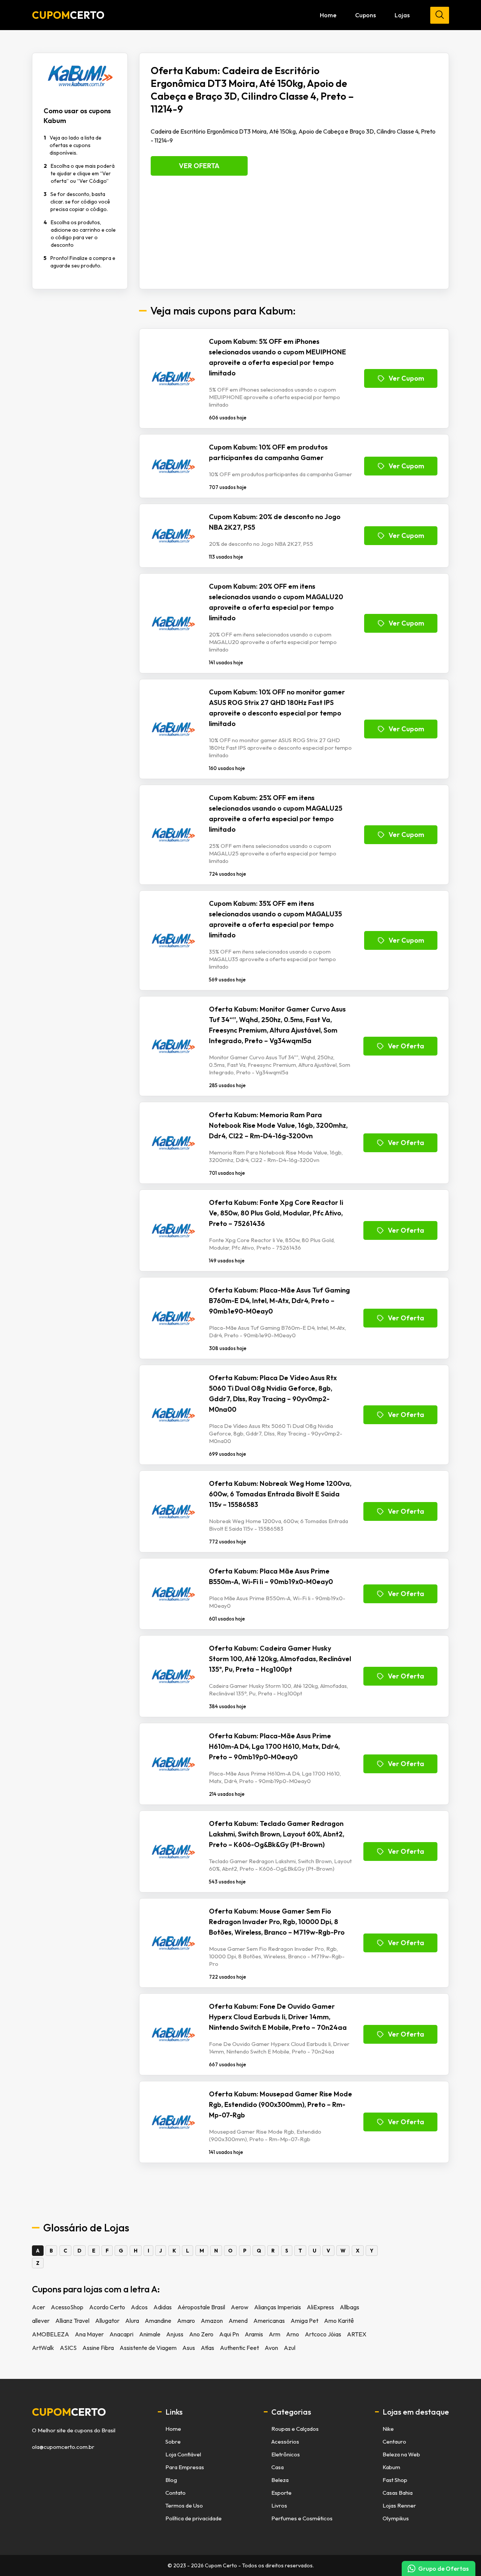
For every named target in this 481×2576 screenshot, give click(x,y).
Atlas (207, 2348)
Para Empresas (185, 2467)
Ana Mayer (89, 2334)
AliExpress (320, 2307)
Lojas (402, 15)
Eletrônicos (286, 2454)
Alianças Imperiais (278, 2307)
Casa (278, 2467)
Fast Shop (395, 2480)
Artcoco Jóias (323, 2334)
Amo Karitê (339, 2321)
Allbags (349, 2307)
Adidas (163, 2307)
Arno (293, 2334)
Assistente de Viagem (148, 2348)
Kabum (391, 2467)
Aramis (254, 2334)
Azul (290, 2348)
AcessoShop (67, 2307)
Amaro (186, 2321)
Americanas (269, 2321)
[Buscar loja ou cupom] (440, 15)
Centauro (394, 2442)
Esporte (281, 2493)
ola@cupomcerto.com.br (63, 2447)
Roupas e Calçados (295, 2429)
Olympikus (396, 2518)
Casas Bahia (398, 2493)
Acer (39, 2307)
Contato (175, 2493)
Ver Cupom (406, 378)
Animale (150, 2334)
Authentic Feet (239, 2348)
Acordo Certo (107, 2307)
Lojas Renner (399, 2505)
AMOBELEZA (51, 2334)
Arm (275, 2334)
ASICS (68, 2348)
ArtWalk (43, 2348)
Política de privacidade (194, 2518)
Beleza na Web (401, 2454)
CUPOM (68, 15)
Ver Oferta (199, 166)
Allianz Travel (72, 2321)
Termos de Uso (184, 2505)
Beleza (280, 2480)
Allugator (107, 2321)
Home (328, 15)
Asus (189, 2348)
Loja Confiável (183, 2454)
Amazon (212, 2321)
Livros (279, 2505)
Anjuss (175, 2334)
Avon (271, 2348)
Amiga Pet (304, 2321)
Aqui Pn (229, 2334)
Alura (132, 2321)
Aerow (240, 2307)
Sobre (173, 2442)
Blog (171, 2480)
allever (41, 2321)
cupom (69, 2412)
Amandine (158, 2321)
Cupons (365, 15)
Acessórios (285, 2442)
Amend (238, 2321)
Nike (388, 2429)
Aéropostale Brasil (201, 2307)
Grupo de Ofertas (443, 2568)
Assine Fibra (98, 2348)
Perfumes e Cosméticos (302, 2518)
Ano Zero (201, 2334)
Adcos (139, 2307)
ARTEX (357, 2334)
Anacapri (121, 2334)
